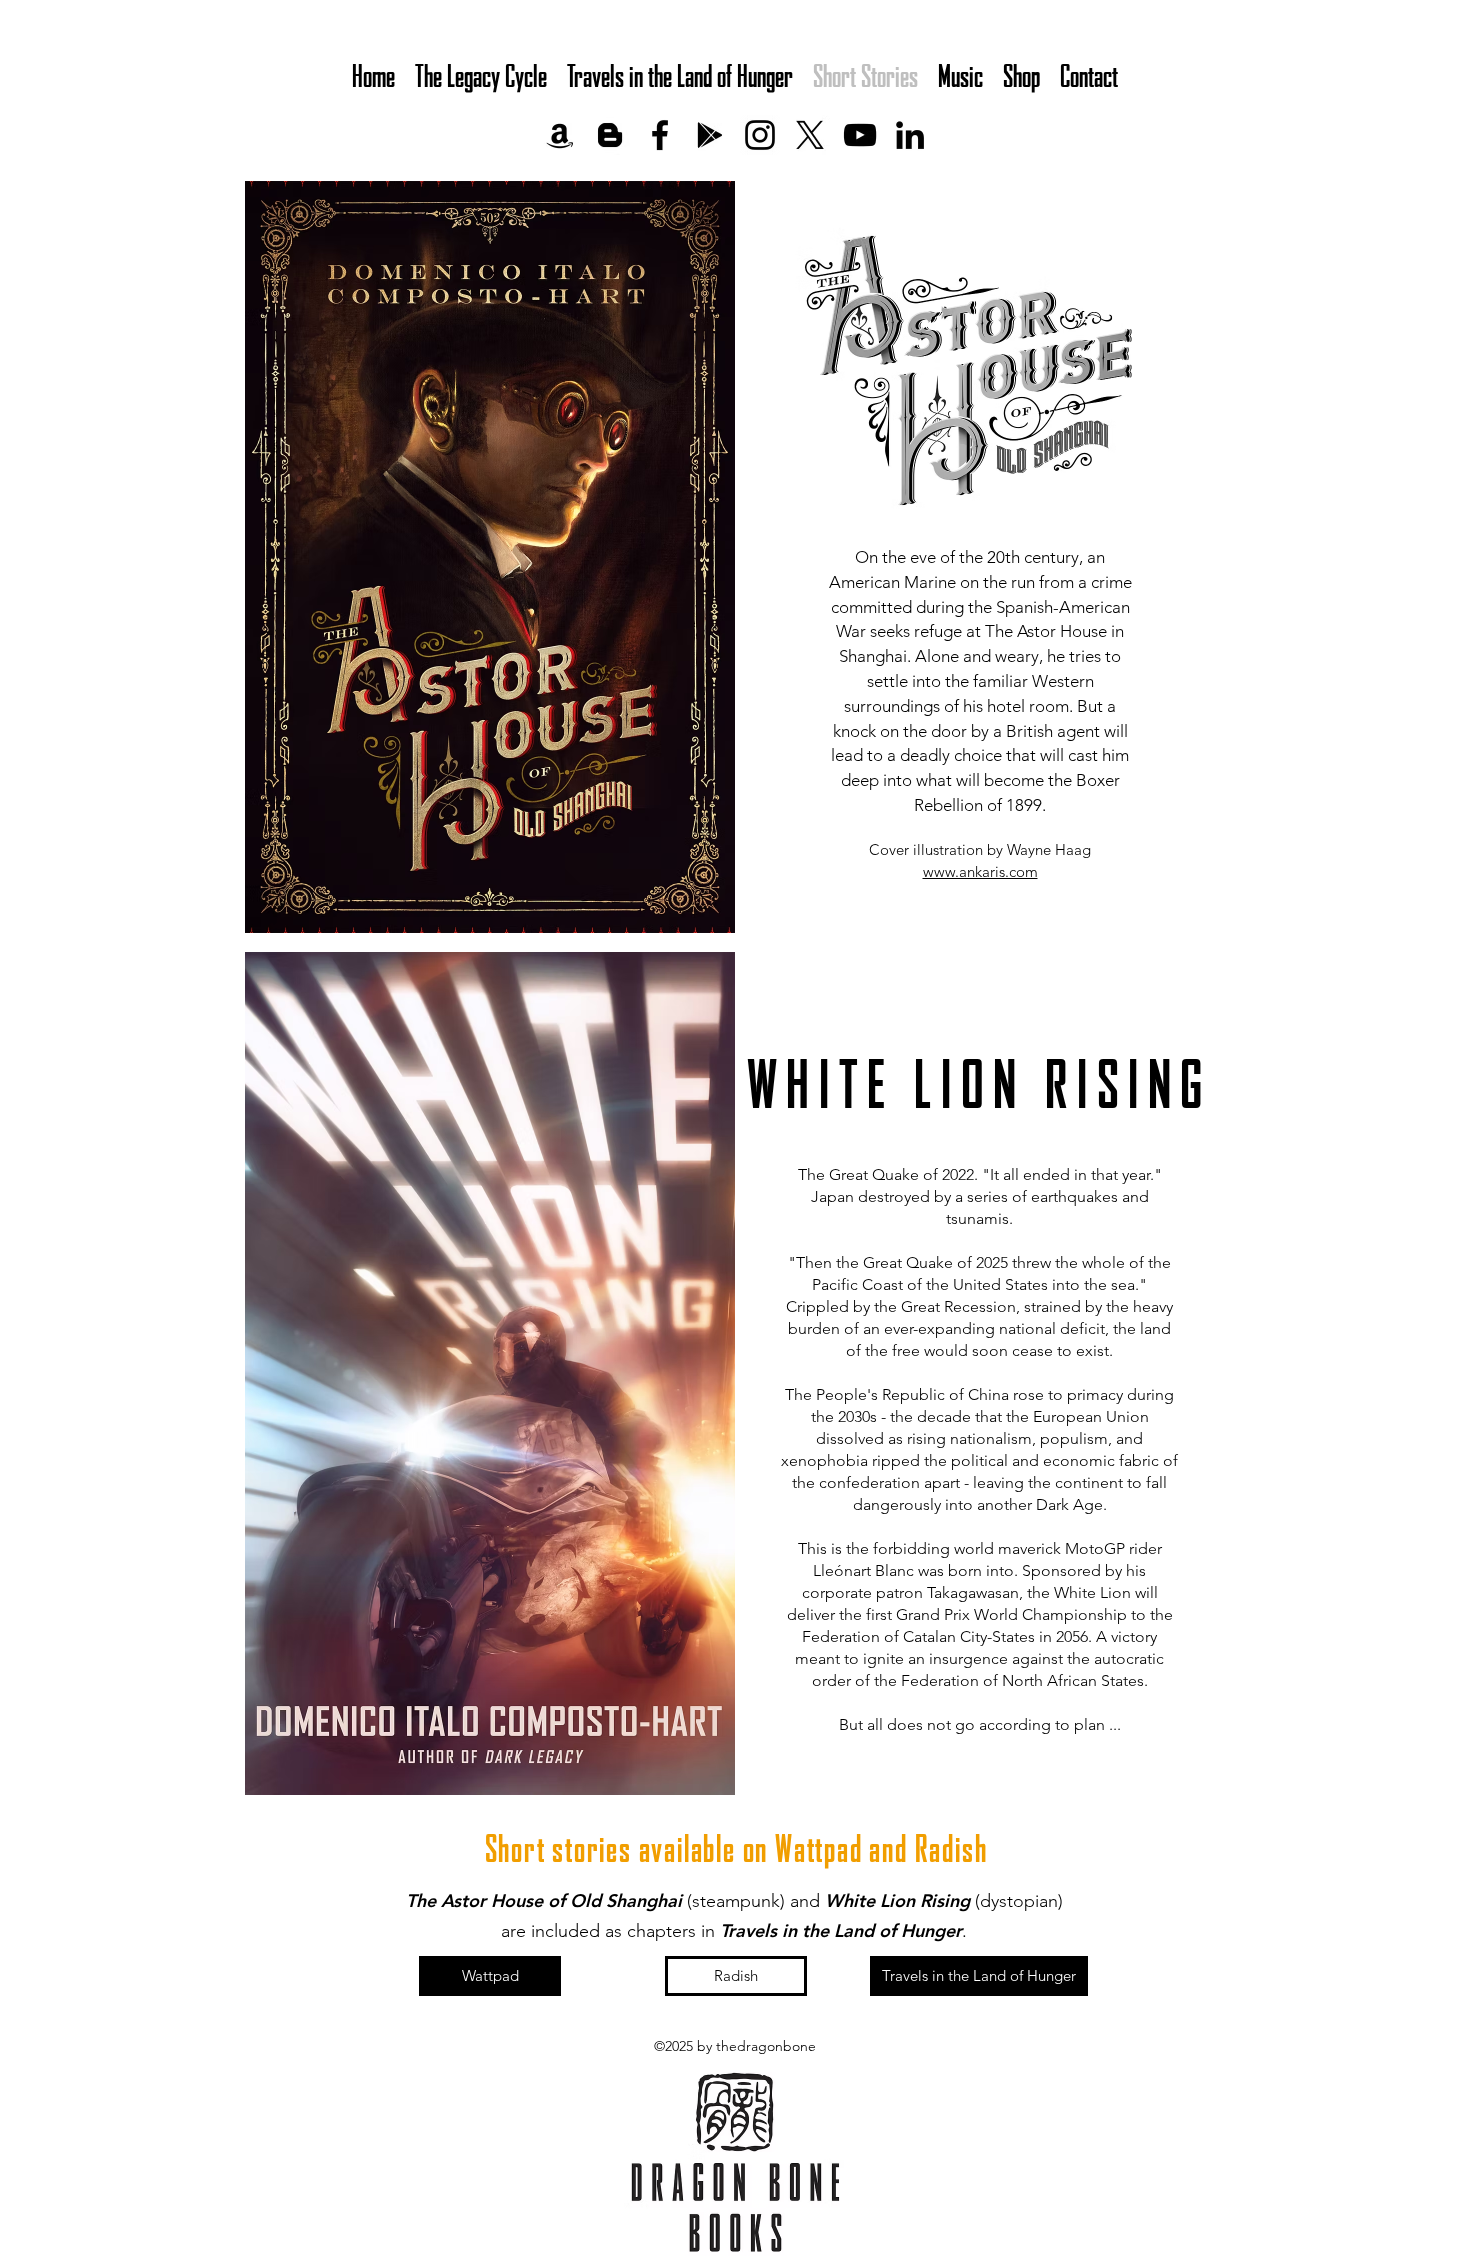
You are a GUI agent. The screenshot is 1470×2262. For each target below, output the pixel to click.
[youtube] (860, 135)
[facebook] (660, 135)
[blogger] (610, 135)
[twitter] (810, 135)
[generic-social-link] (560, 135)
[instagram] (760, 135)
